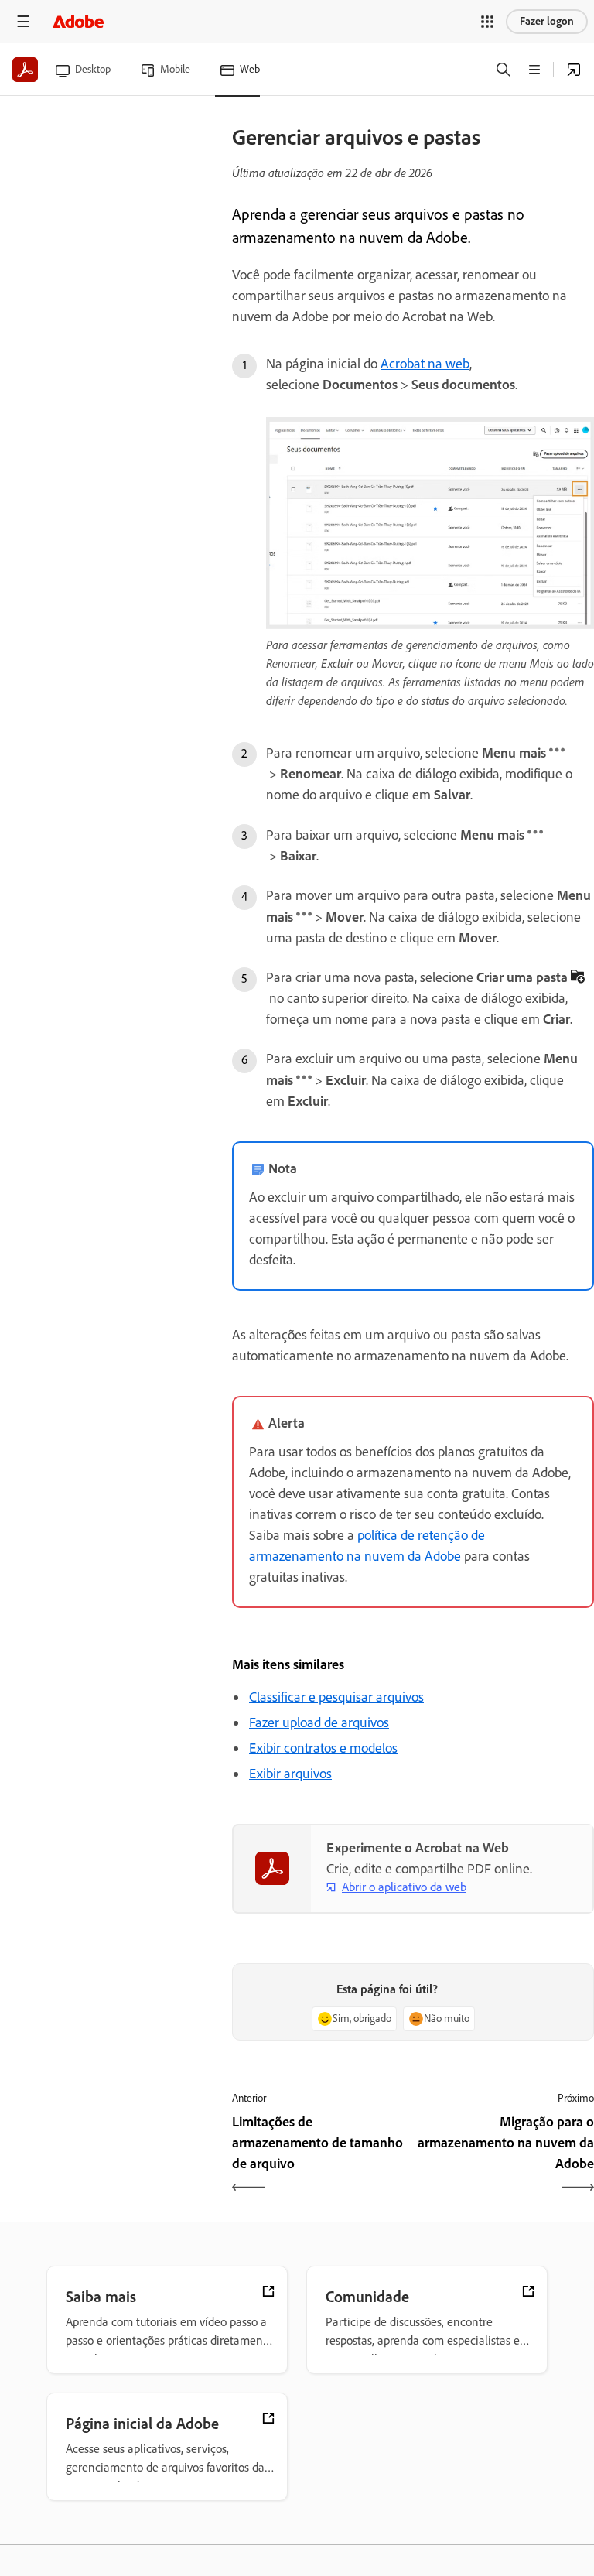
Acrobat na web (425, 364)
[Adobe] (78, 21)
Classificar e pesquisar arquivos (336, 1697)
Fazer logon (547, 21)
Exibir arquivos (290, 1774)
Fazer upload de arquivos (319, 1722)
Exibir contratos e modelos (323, 1748)
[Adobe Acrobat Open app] (574, 70)
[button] (487, 22)
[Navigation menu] (23, 21)
